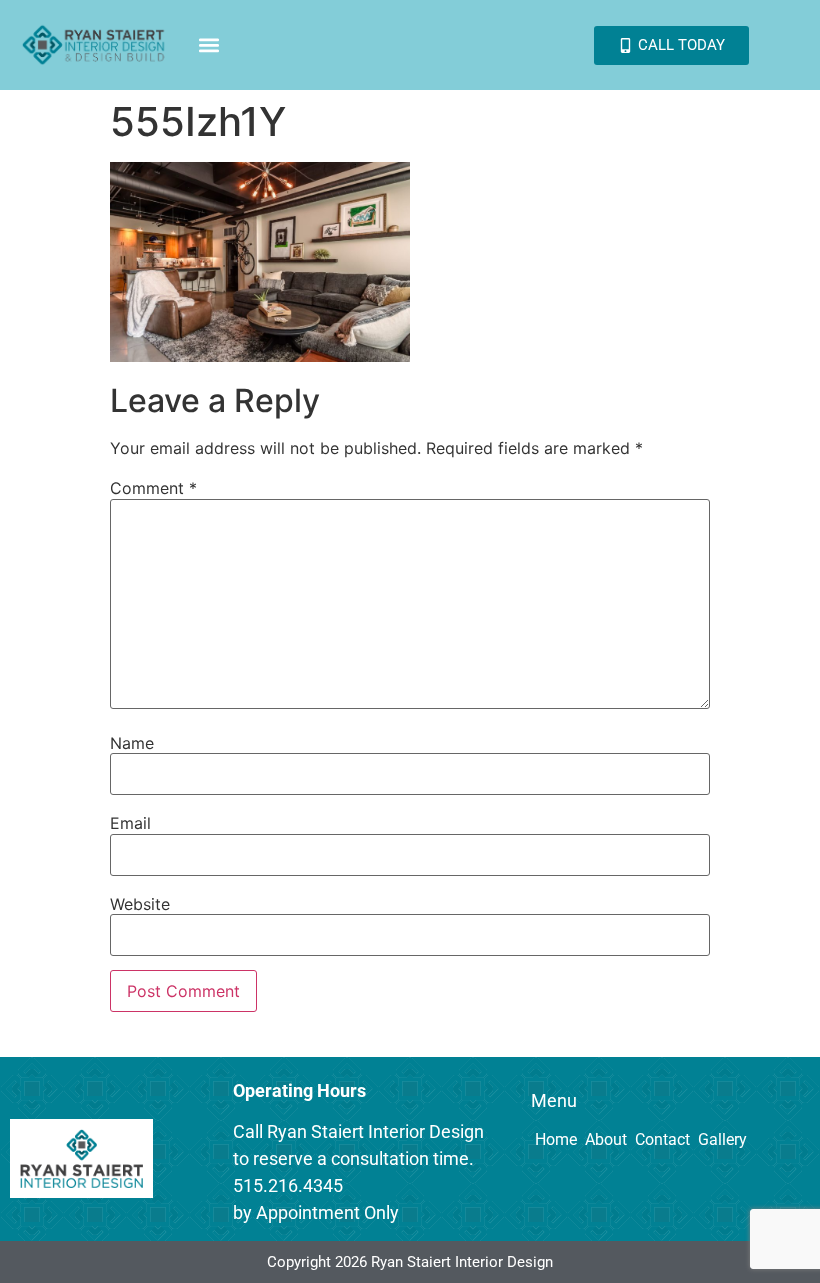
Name (132, 743)
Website (140, 904)
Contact (662, 1139)
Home (556, 1139)
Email (130, 823)
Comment (153, 488)
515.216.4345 (288, 1185)
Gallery (722, 1139)
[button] (209, 45)
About (606, 1139)
